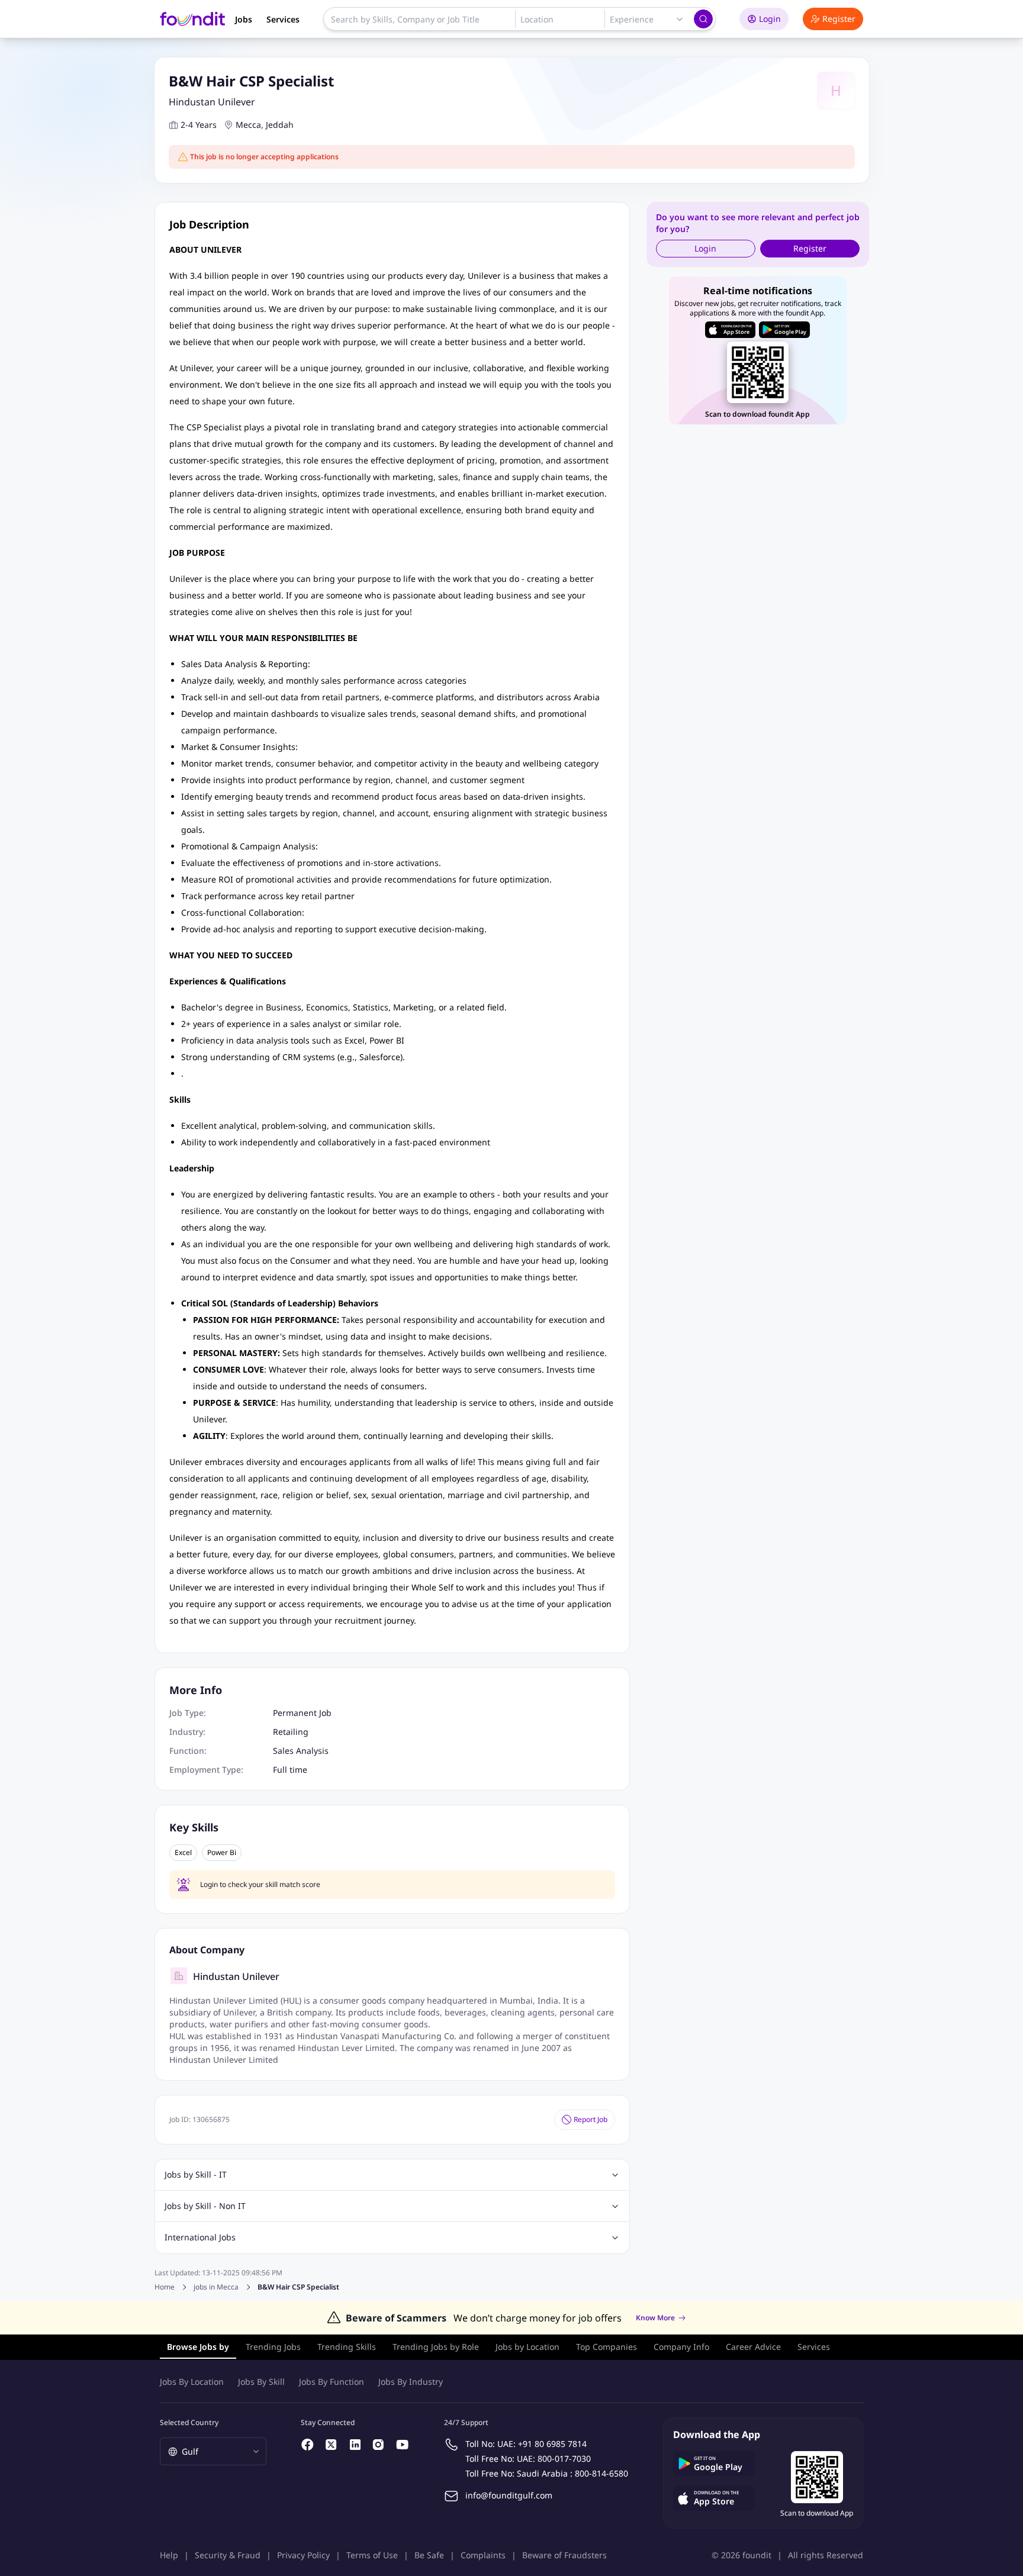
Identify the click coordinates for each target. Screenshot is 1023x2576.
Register (839, 19)
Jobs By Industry (411, 2382)
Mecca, (250, 125)
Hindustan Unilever (212, 102)
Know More (655, 2318)
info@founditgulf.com (509, 2495)
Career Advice (753, 2347)
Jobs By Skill (261, 2382)
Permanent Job (302, 1713)
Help (169, 2555)
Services (283, 19)
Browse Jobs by (198, 2347)
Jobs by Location (527, 2347)
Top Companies (607, 2347)
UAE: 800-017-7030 (554, 2459)
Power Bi (222, 1853)
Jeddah (280, 125)
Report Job (591, 2119)
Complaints (483, 2555)
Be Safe (429, 2555)
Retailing (291, 1732)
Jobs (244, 19)
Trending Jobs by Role (436, 2347)
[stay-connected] (308, 2445)
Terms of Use (372, 2555)
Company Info (681, 2347)
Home (165, 2287)
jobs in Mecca (216, 2287)
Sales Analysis (301, 1751)
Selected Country (189, 2422)
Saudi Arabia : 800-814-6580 (572, 2473)
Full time (290, 1770)
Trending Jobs (273, 2347)
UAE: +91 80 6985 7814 (542, 2444)
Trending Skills (347, 2347)
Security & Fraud (228, 2555)
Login (770, 19)
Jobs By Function (332, 2382)
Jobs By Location (192, 2382)
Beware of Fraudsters (564, 2555)
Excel (183, 1853)
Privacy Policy (303, 2555)
